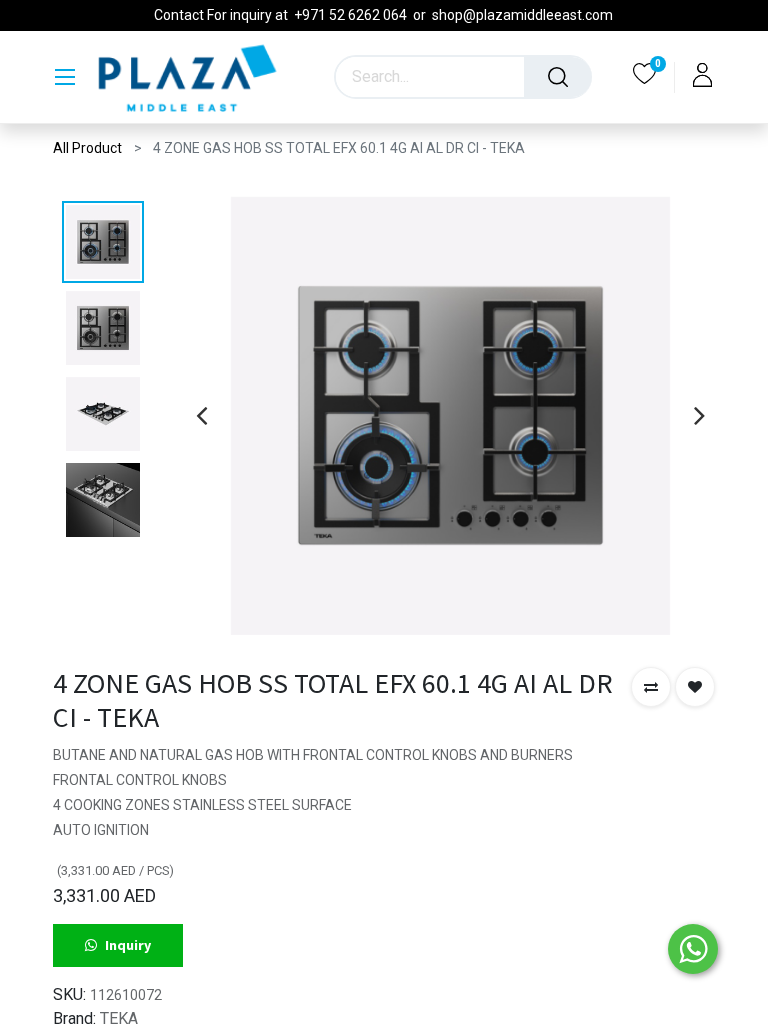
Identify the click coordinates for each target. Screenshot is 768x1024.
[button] (651, 687)
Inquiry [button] (128, 945)
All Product (87, 148)
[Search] (558, 77)
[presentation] (201, 415)
